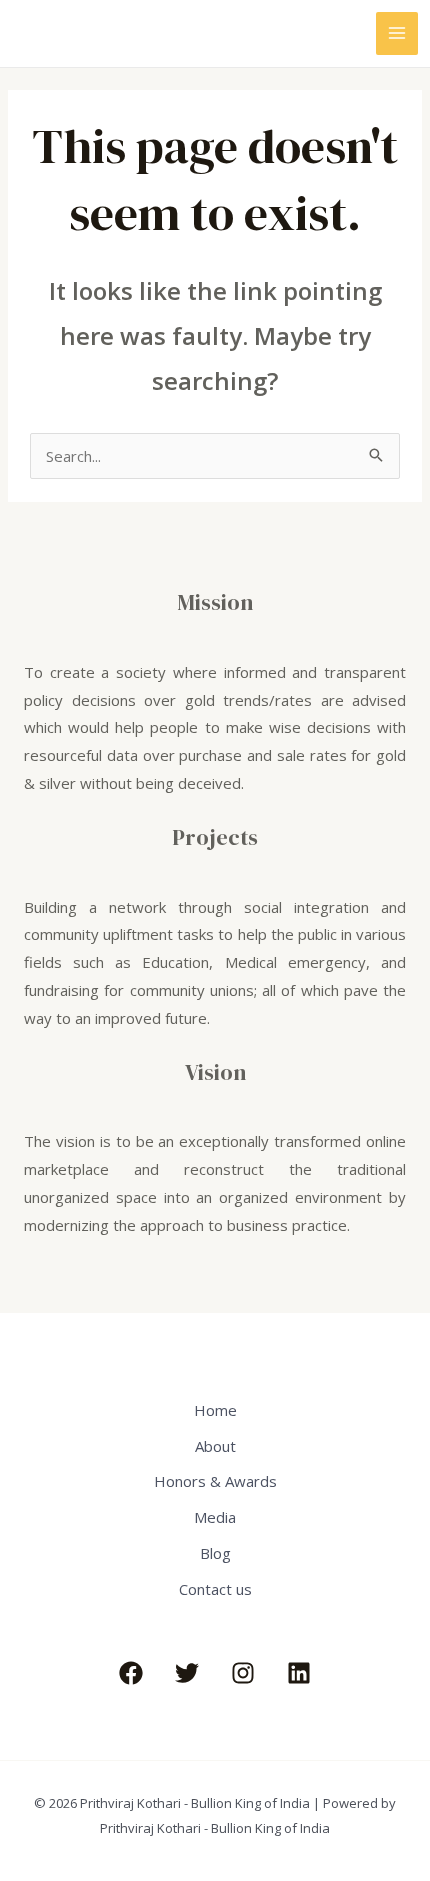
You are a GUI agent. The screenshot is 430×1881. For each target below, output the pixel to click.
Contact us (215, 1589)
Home (215, 1410)
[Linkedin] (299, 1673)
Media (215, 1517)
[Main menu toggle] (397, 33)
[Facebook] (131, 1673)
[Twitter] (187, 1673)
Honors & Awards (215, 1481)
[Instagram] (243, 1673)
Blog (215, 1553)
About (215, 1446)
